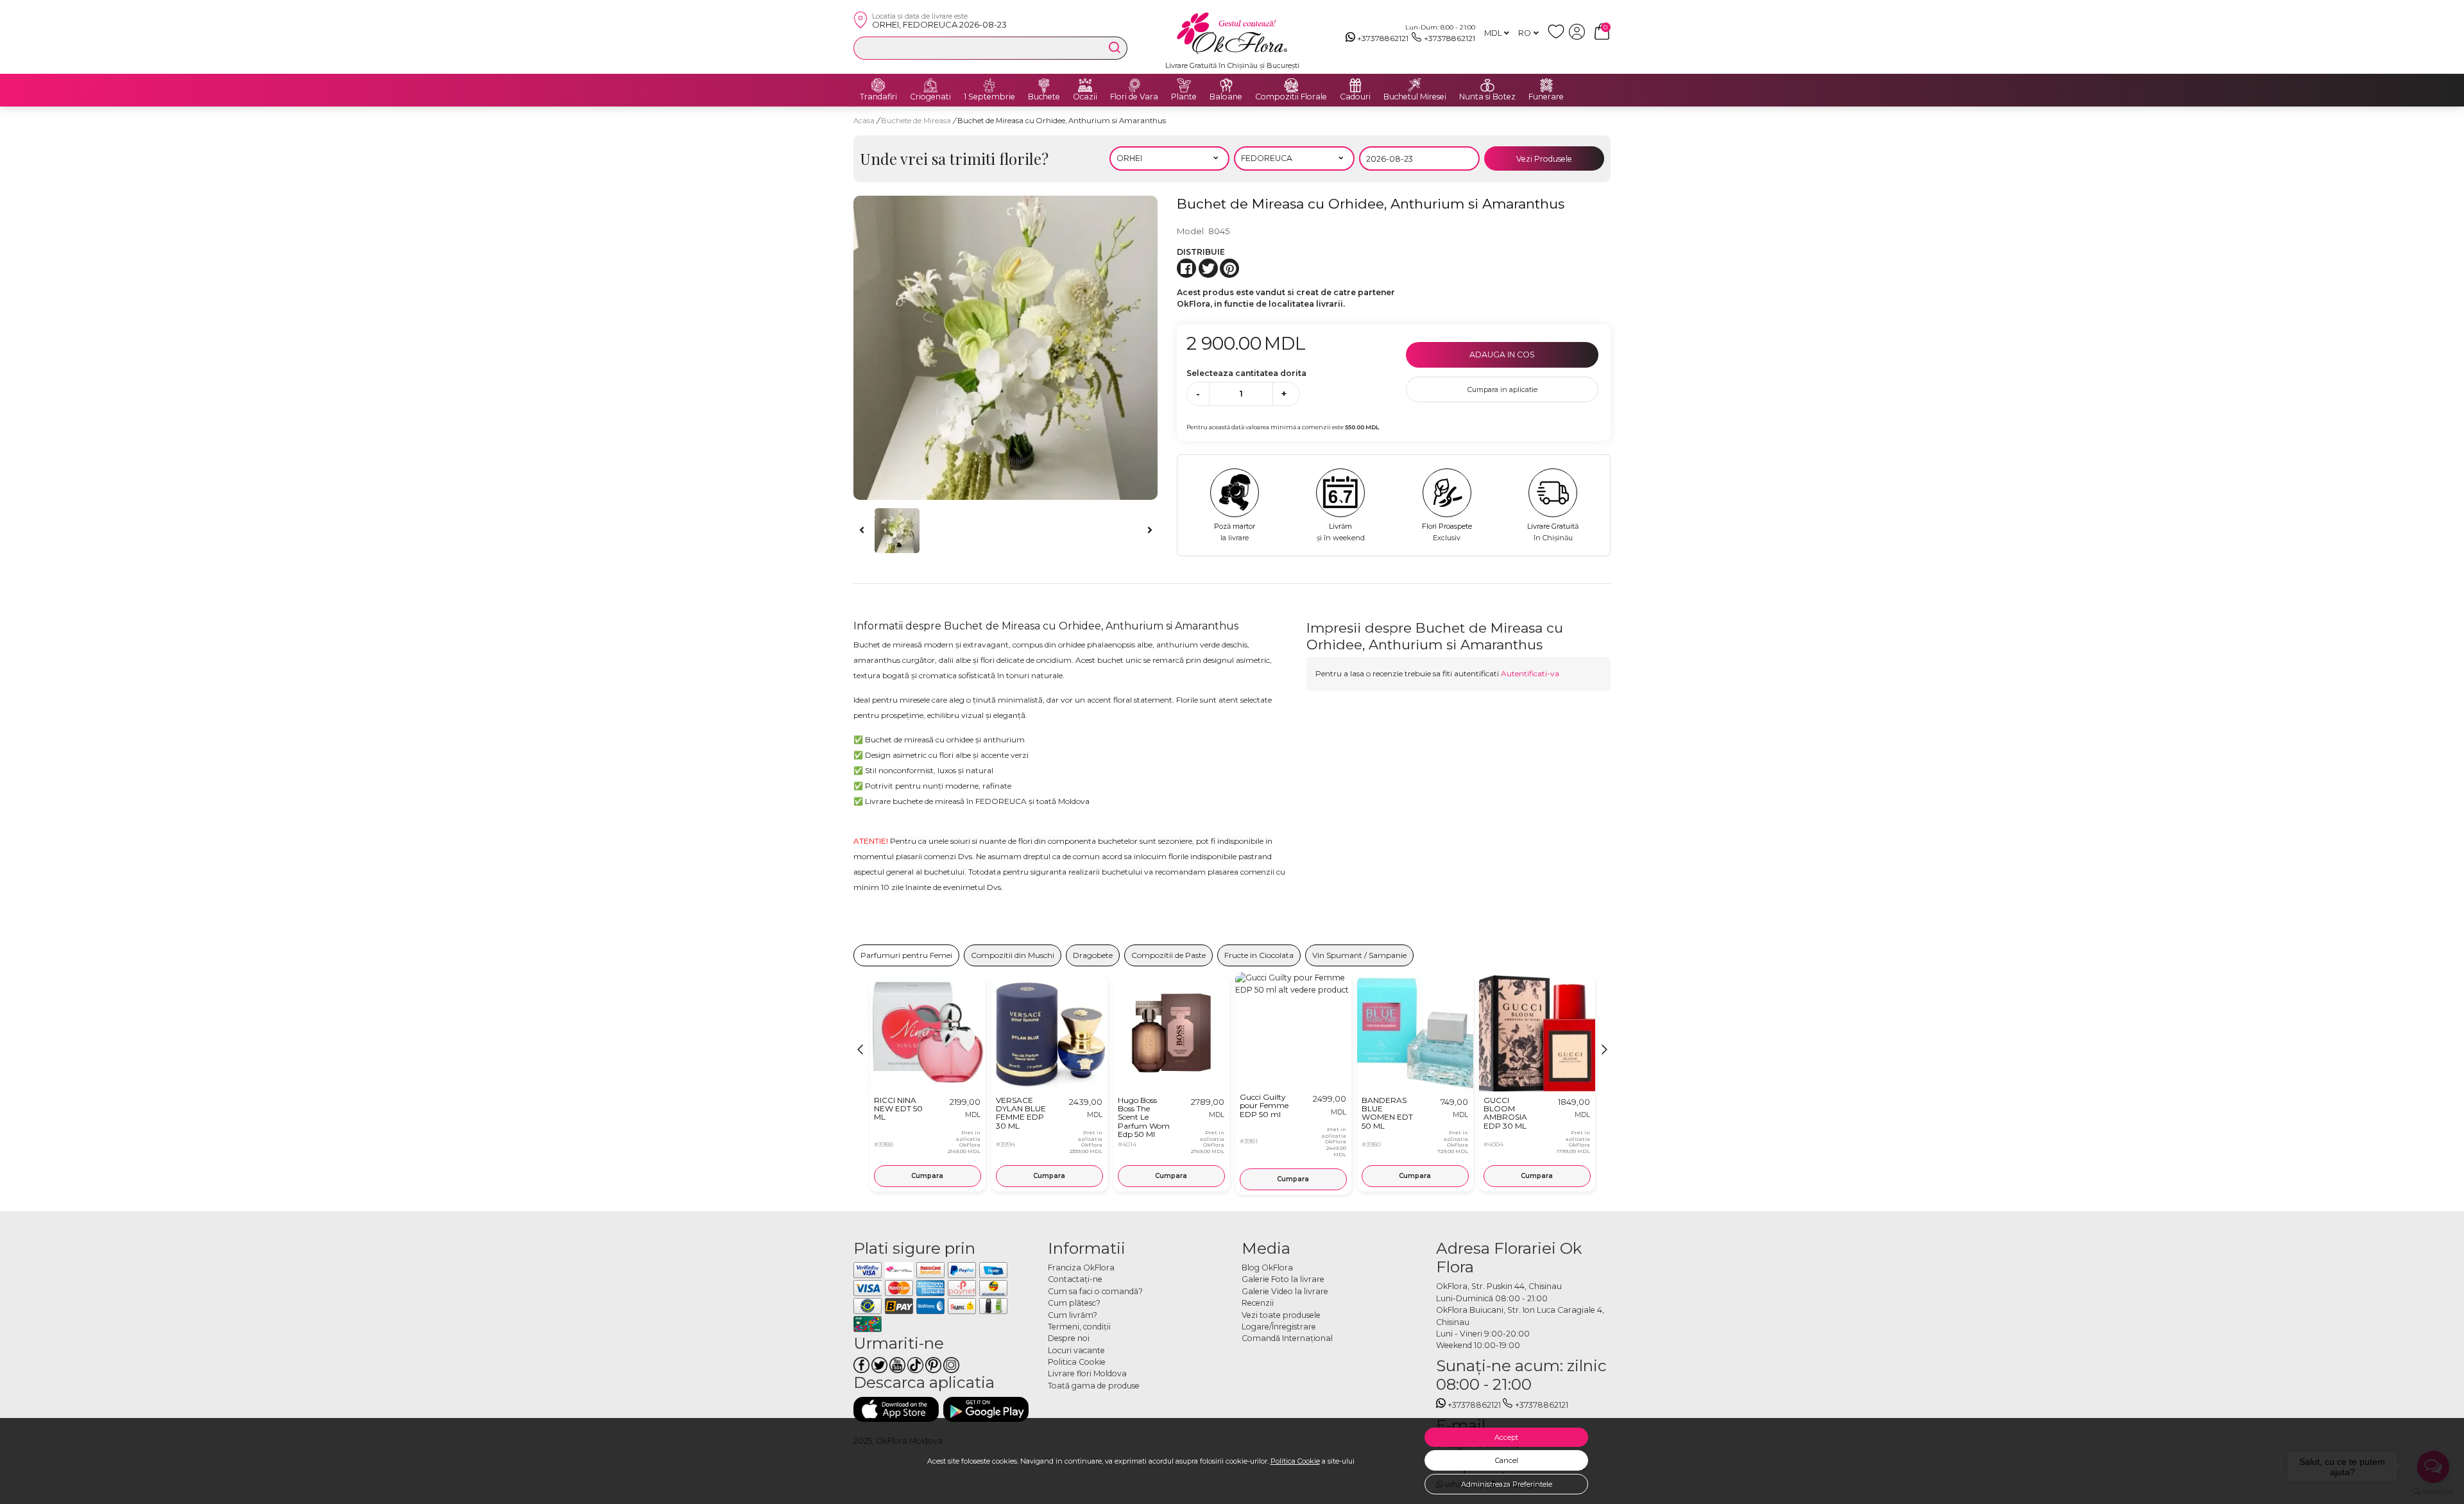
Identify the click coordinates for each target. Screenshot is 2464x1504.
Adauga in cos (1502, 355)
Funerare (1546, 97)
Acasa (864, 121)
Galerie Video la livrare (1285, 1291)
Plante (1184, 97)
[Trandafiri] (878, 85)
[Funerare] (1546, 85)
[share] (1186, 268)
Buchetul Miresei (1415, 97)
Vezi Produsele (1544, 159)
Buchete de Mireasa (917, 121)
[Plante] (1184, 85)
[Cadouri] (1355, 85)
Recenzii (1258, 1303)
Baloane (1226, 97)
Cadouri (1355, 97)
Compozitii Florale (1291, 97)
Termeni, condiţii (1079, 1327)
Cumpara (927, 1176)
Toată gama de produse (1094, 1386)
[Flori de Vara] (1134, 85)
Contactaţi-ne (1075, 1279)
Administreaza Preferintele (1507, 1484)
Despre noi (1069, 1338)
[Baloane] (1226, 85)
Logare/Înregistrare (1279, 1327)
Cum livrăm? (1073, 1315)
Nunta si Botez (1487, 97)
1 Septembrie (989, 97)
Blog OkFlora (1267, 1268)
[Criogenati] (930, 85)
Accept (1506, 1437)
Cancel (1507, 1460)
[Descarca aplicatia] (896, 1409)
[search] (1115, 47)
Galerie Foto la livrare (1283, 1279)
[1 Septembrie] (989, 85)
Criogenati (930, 97)
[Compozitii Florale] (1291, 85)
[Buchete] (1044, 85)
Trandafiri (878, 97)
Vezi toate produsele (1281, 1315)
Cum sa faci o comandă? (1095, 1291)
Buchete (1044, 97)
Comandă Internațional (1287, 1338)
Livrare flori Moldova (1087, 1373)
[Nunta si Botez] (1487, 85)
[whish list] (1558, 37)
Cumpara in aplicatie (1502, 389)
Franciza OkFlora (1081, 1268)
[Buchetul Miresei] (1415, 85)
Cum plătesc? (1074, 1303)
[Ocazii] (1085, 85)
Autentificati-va (1530, 673)
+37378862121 (1383, 38)
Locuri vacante (1076, 1350)
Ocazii (1085, 97)
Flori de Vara (1134, 97)
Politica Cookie (1295, 1461)
